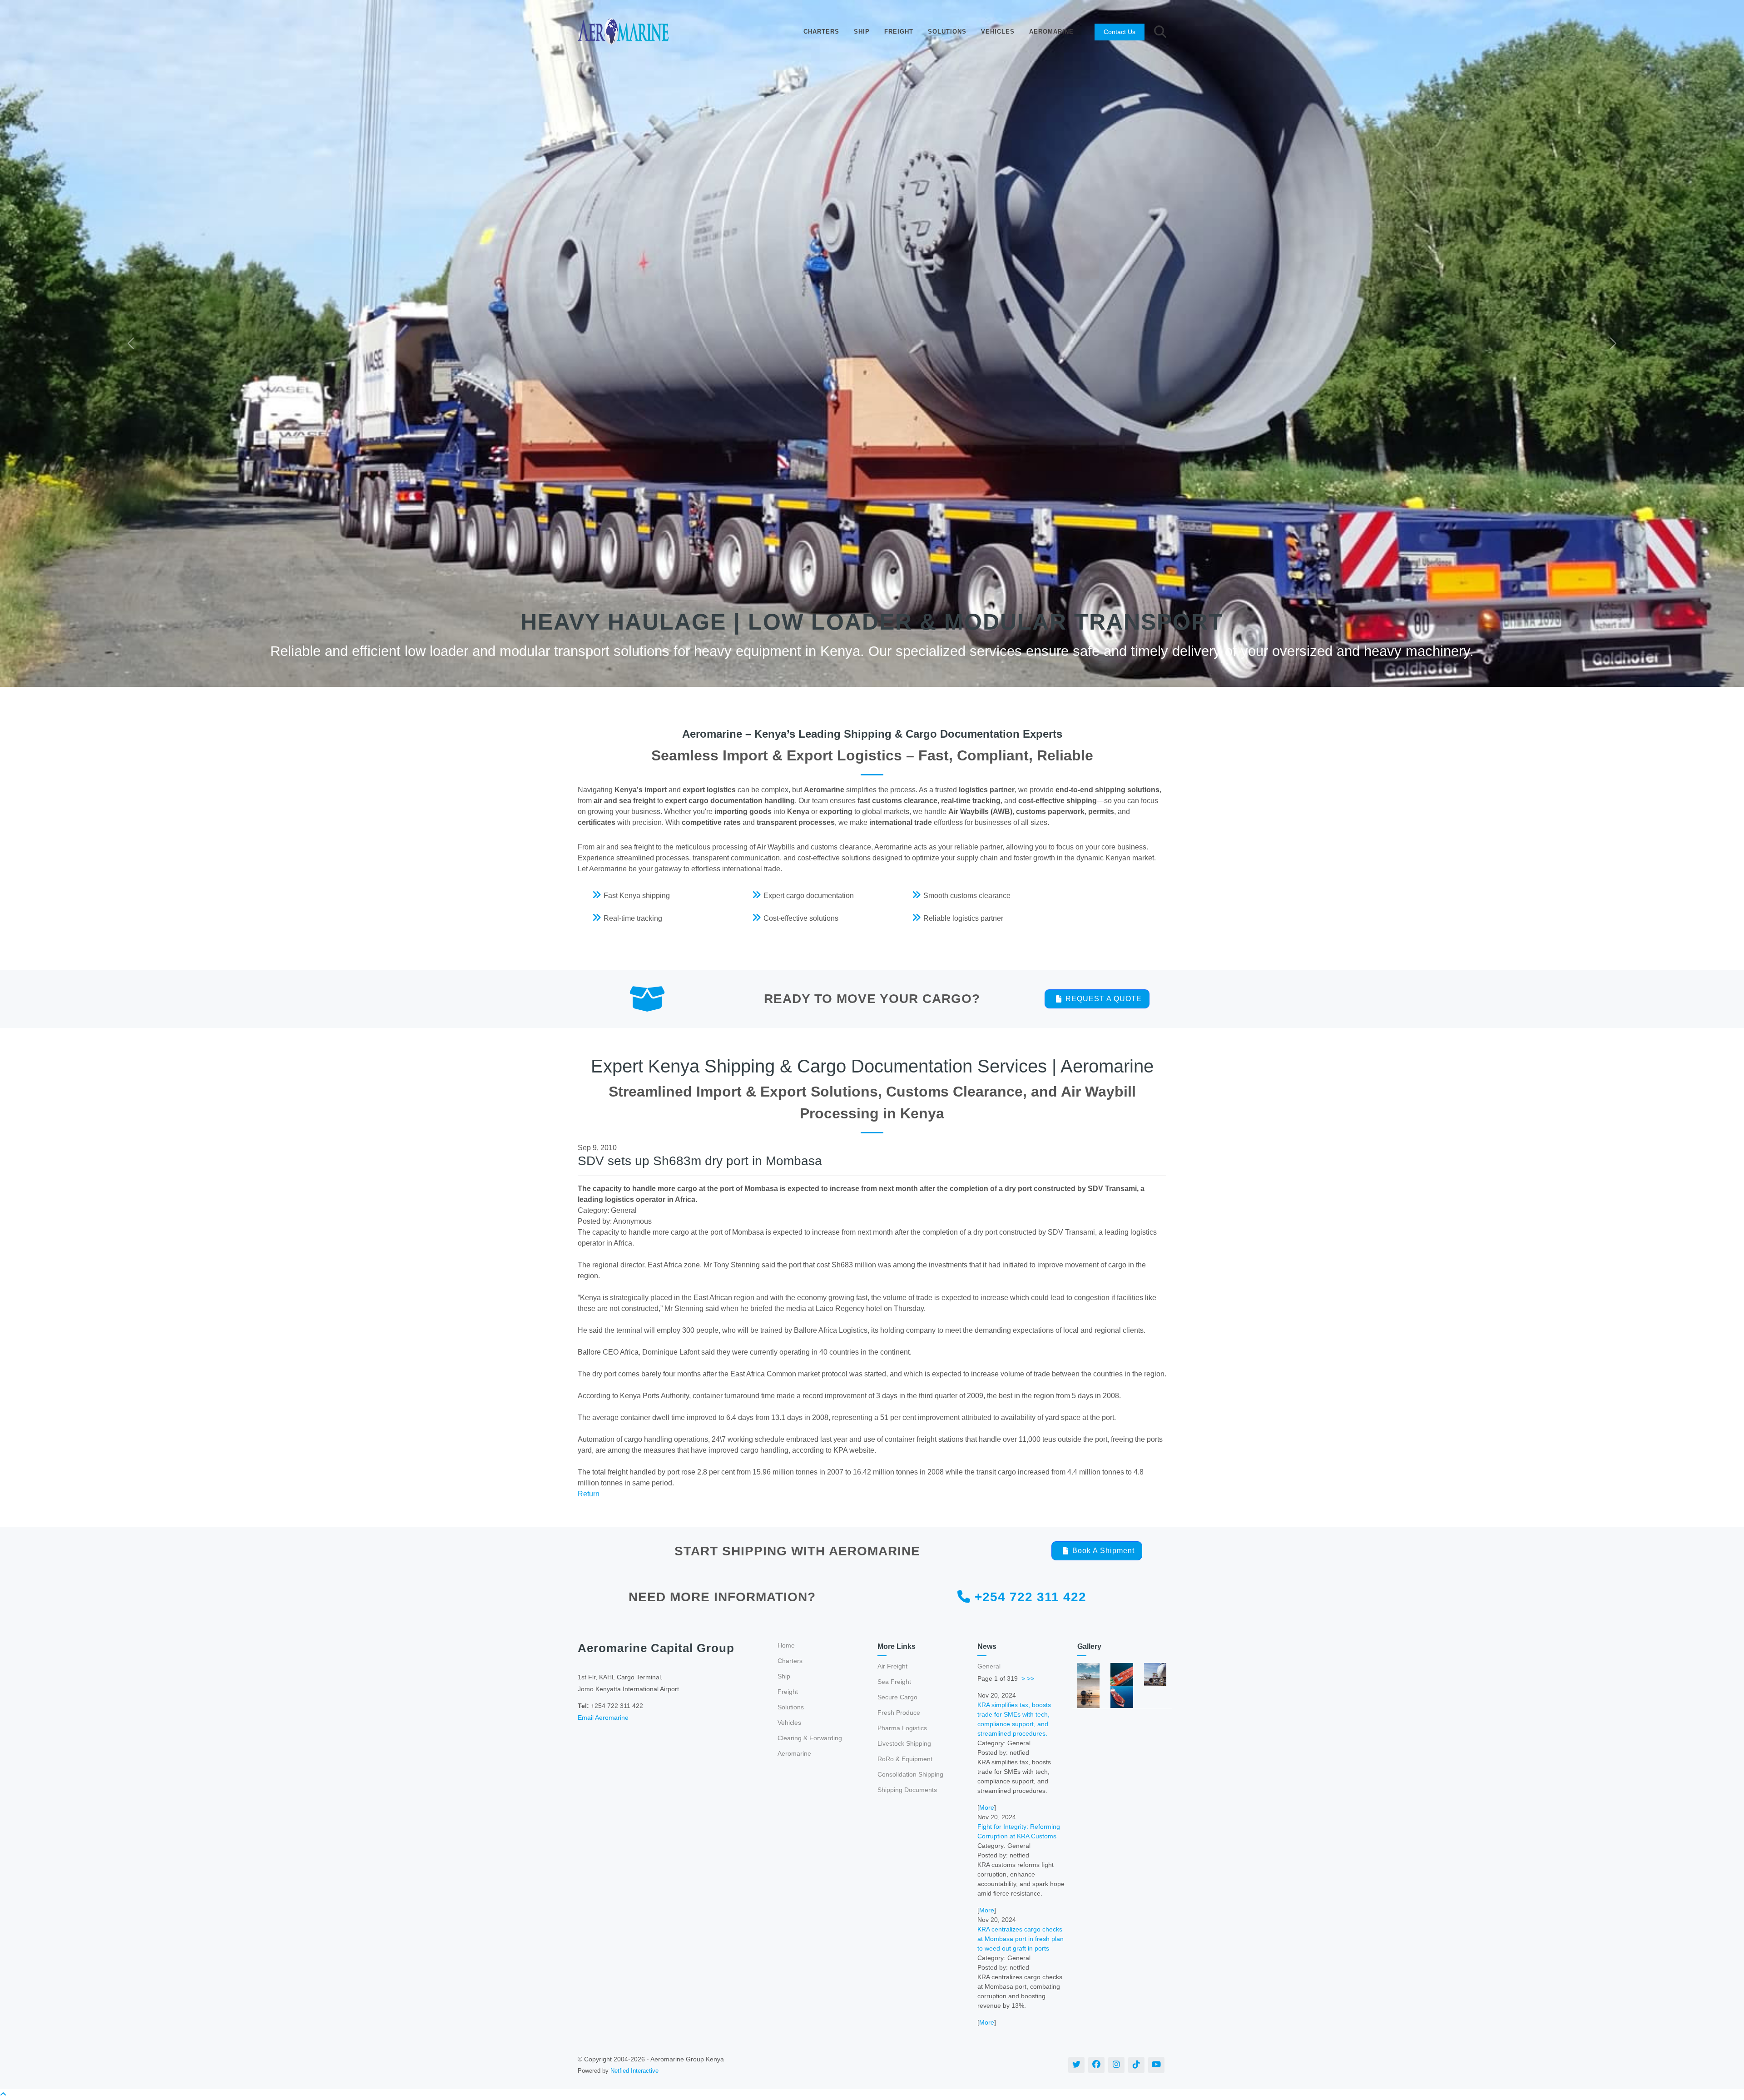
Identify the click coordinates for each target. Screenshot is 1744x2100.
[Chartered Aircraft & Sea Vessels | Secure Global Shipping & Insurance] (1088, 1674)
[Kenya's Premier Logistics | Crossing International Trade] (1122, 1696)
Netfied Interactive (634, 2071)
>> (1031, 1678)
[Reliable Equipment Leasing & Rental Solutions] (1122, 1674)
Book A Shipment (1103, 1551)
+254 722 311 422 (1028, 1597)
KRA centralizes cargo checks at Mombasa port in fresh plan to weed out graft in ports (1021, 1939)
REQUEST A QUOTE (1104, 999)
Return (589, 1494)
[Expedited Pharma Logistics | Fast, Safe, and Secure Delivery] (1088, 1696)
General (989, 1666)
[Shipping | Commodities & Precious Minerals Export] (1155, 1674)
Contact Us (1120, 32)
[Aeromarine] (623, 32)
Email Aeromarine (603, 1718)
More (987, 1807)
